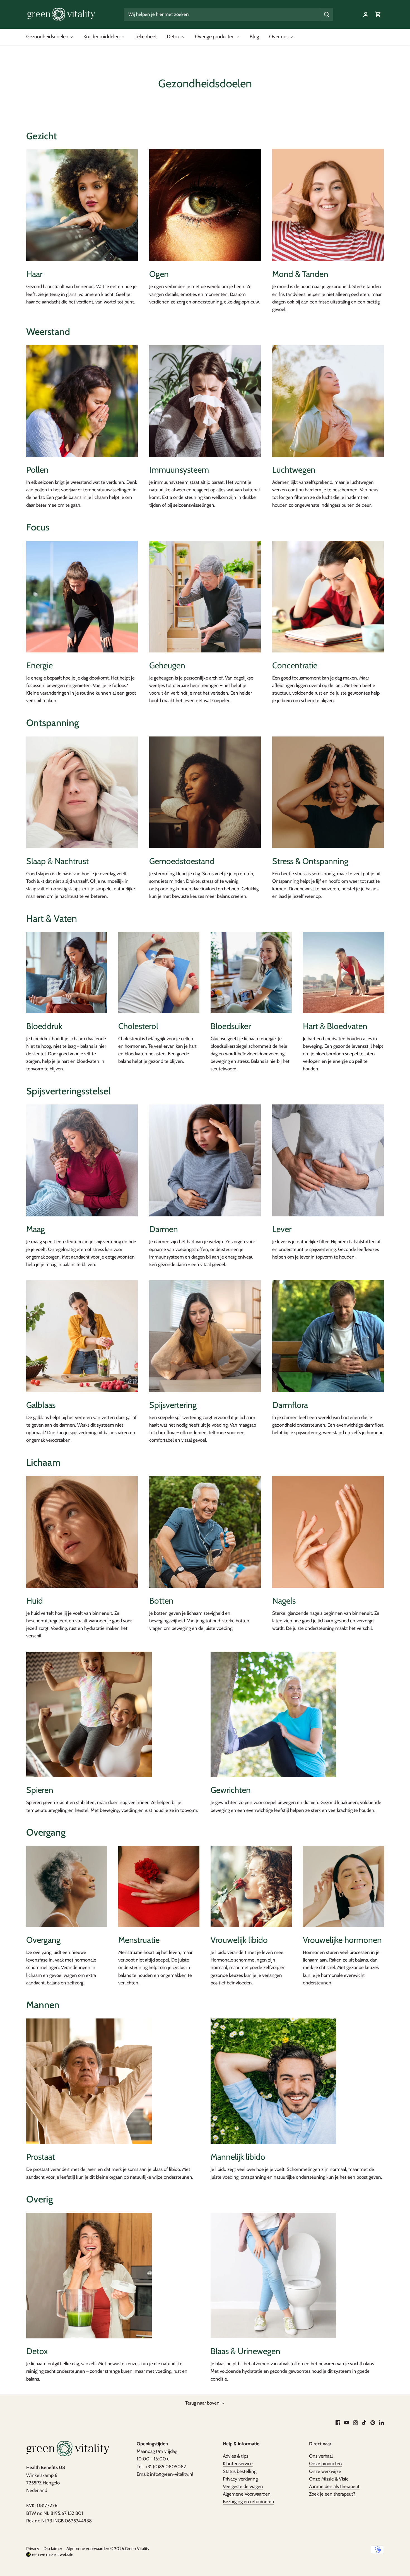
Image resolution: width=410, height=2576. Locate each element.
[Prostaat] (89, 2081)
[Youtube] (347, 2422)
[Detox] (89, 2276)
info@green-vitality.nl (172, 2474)
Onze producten (325, 2463)
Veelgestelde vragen (243, 2486)
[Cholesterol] (159, 973)
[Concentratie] (328, 597)
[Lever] (328, 1160)
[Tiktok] (364, 2422)
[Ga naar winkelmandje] (378, 14)
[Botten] (205, 1532)
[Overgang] (67, 1887)
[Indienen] (327, 14)
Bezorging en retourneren (249, 2501)
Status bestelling (240, 2471)
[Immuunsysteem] (205, 401)
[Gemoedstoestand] (205, 792)
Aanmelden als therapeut (334, 2486)
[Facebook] (338, 2422)
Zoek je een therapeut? (332, 2494)
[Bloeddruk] (67, 973)
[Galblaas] (82, 1336)
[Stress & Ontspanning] (328, 792)
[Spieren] (89, 1714)
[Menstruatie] (159, 1887)
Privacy (33, 2549)
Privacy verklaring (240, 2479)
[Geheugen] (205, 597)
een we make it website (53, 2554)
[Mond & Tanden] (328, 205)
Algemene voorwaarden (88, 2549)
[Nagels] (328, 1532)
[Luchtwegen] (328, 401)
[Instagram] (355, 2422)
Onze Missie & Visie (329, 2479)
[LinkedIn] (381, 2422)
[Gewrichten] (273, 1714)
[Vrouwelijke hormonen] (343, 1887)
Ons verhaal (321, 2456)
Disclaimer (53, 2549)
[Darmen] (205, 1160)
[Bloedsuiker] (251, 973)
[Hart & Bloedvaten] (343, 973)
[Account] (366, 14)
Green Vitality (137, 2549)
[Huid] (82, 1532)
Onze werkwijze (325, 2471)
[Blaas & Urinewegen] (273, 2276)
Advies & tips (236, 2456)
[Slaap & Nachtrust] (82, 792)
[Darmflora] (328, 1336)
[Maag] (82, 1160)
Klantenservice (238, 2463)
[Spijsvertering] (205, 1336)
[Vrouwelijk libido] (251, 1887)
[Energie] (82, 597)
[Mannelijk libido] (273, 2081)
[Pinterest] (373, 2422)
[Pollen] (82, 401)
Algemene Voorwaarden (247, 2494)
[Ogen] (205, 205)
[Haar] (82, 205)
